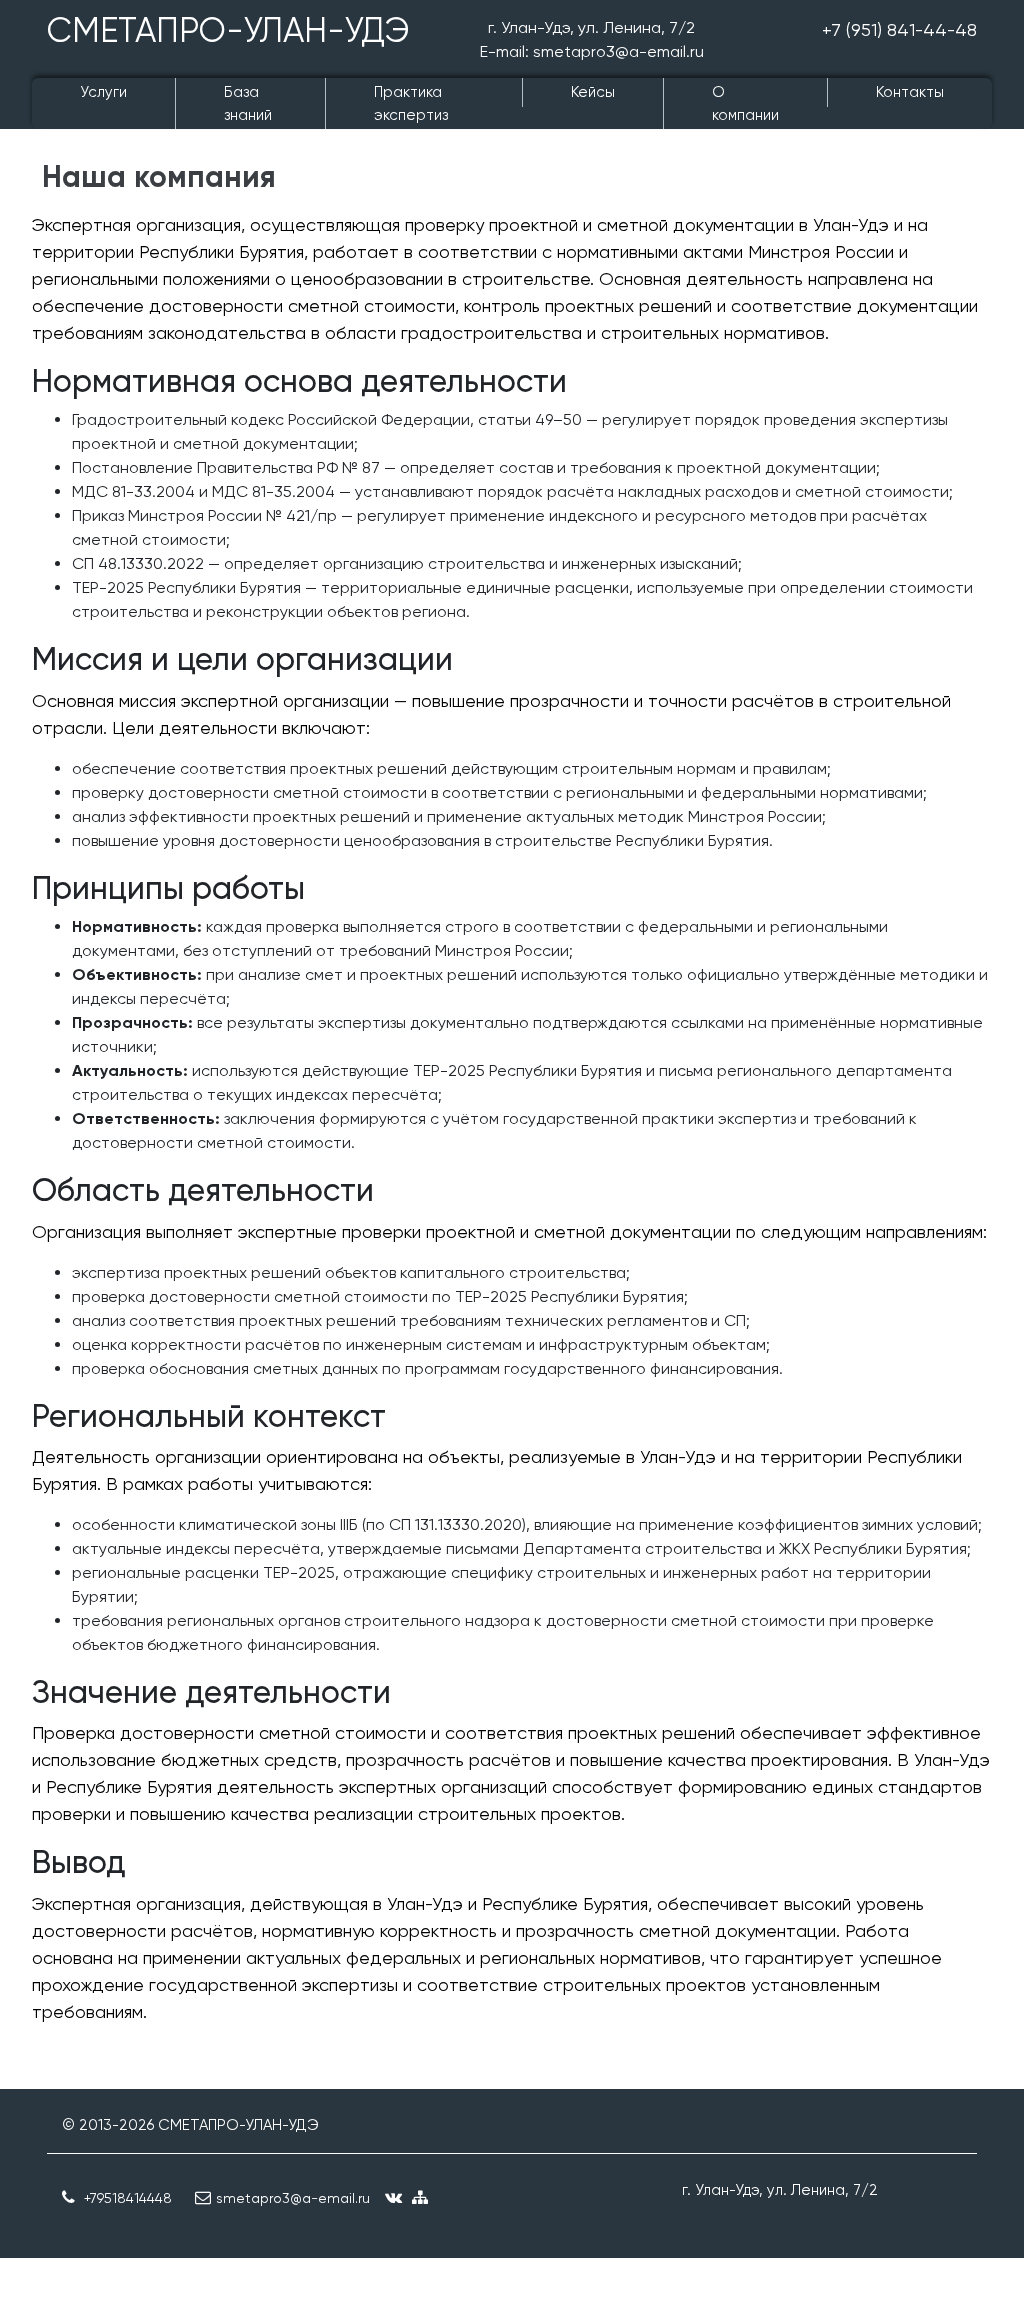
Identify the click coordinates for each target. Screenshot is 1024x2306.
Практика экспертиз (411, 103)
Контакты (910, 92)
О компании (745, 103)
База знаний (248, 103)
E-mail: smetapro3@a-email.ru (592, 51)
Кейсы (593, 92)
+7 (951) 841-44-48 (899, 29)
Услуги (103, 92)
